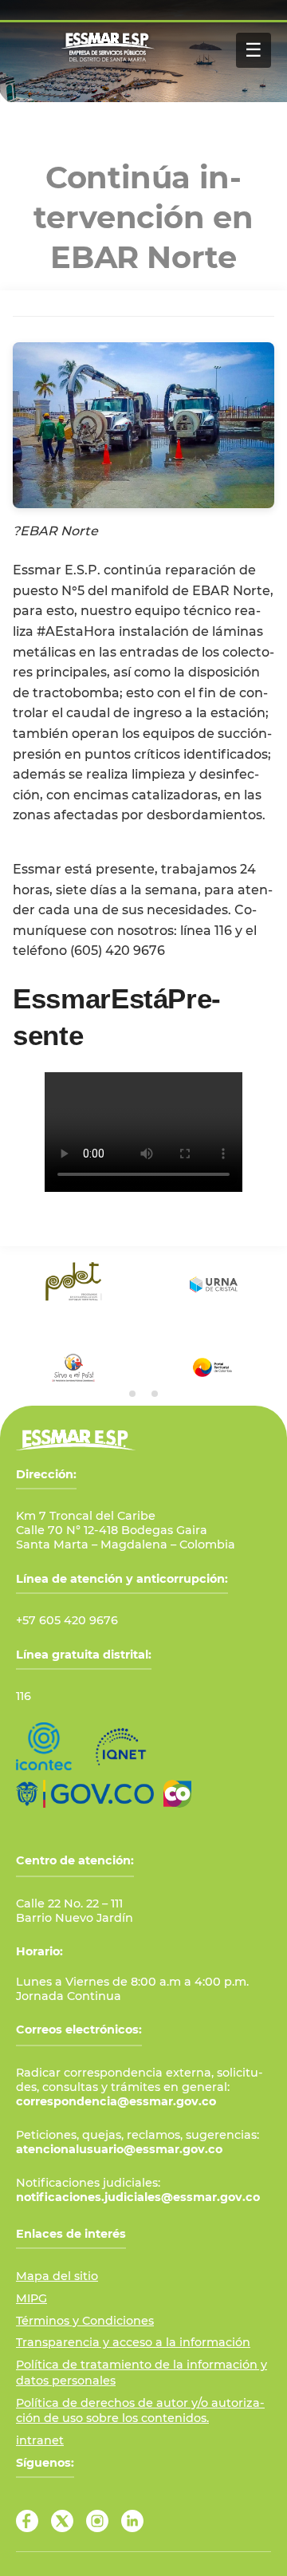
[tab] (132, 1394)
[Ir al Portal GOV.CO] (85, 1794)
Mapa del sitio (57, 2276)
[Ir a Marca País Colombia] (177, 1794)
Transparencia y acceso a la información (133, 2342)
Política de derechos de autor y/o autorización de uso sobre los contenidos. (140, 2411)
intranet (40, 2440)
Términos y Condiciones (85, 2321)
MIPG (31, 2298)
